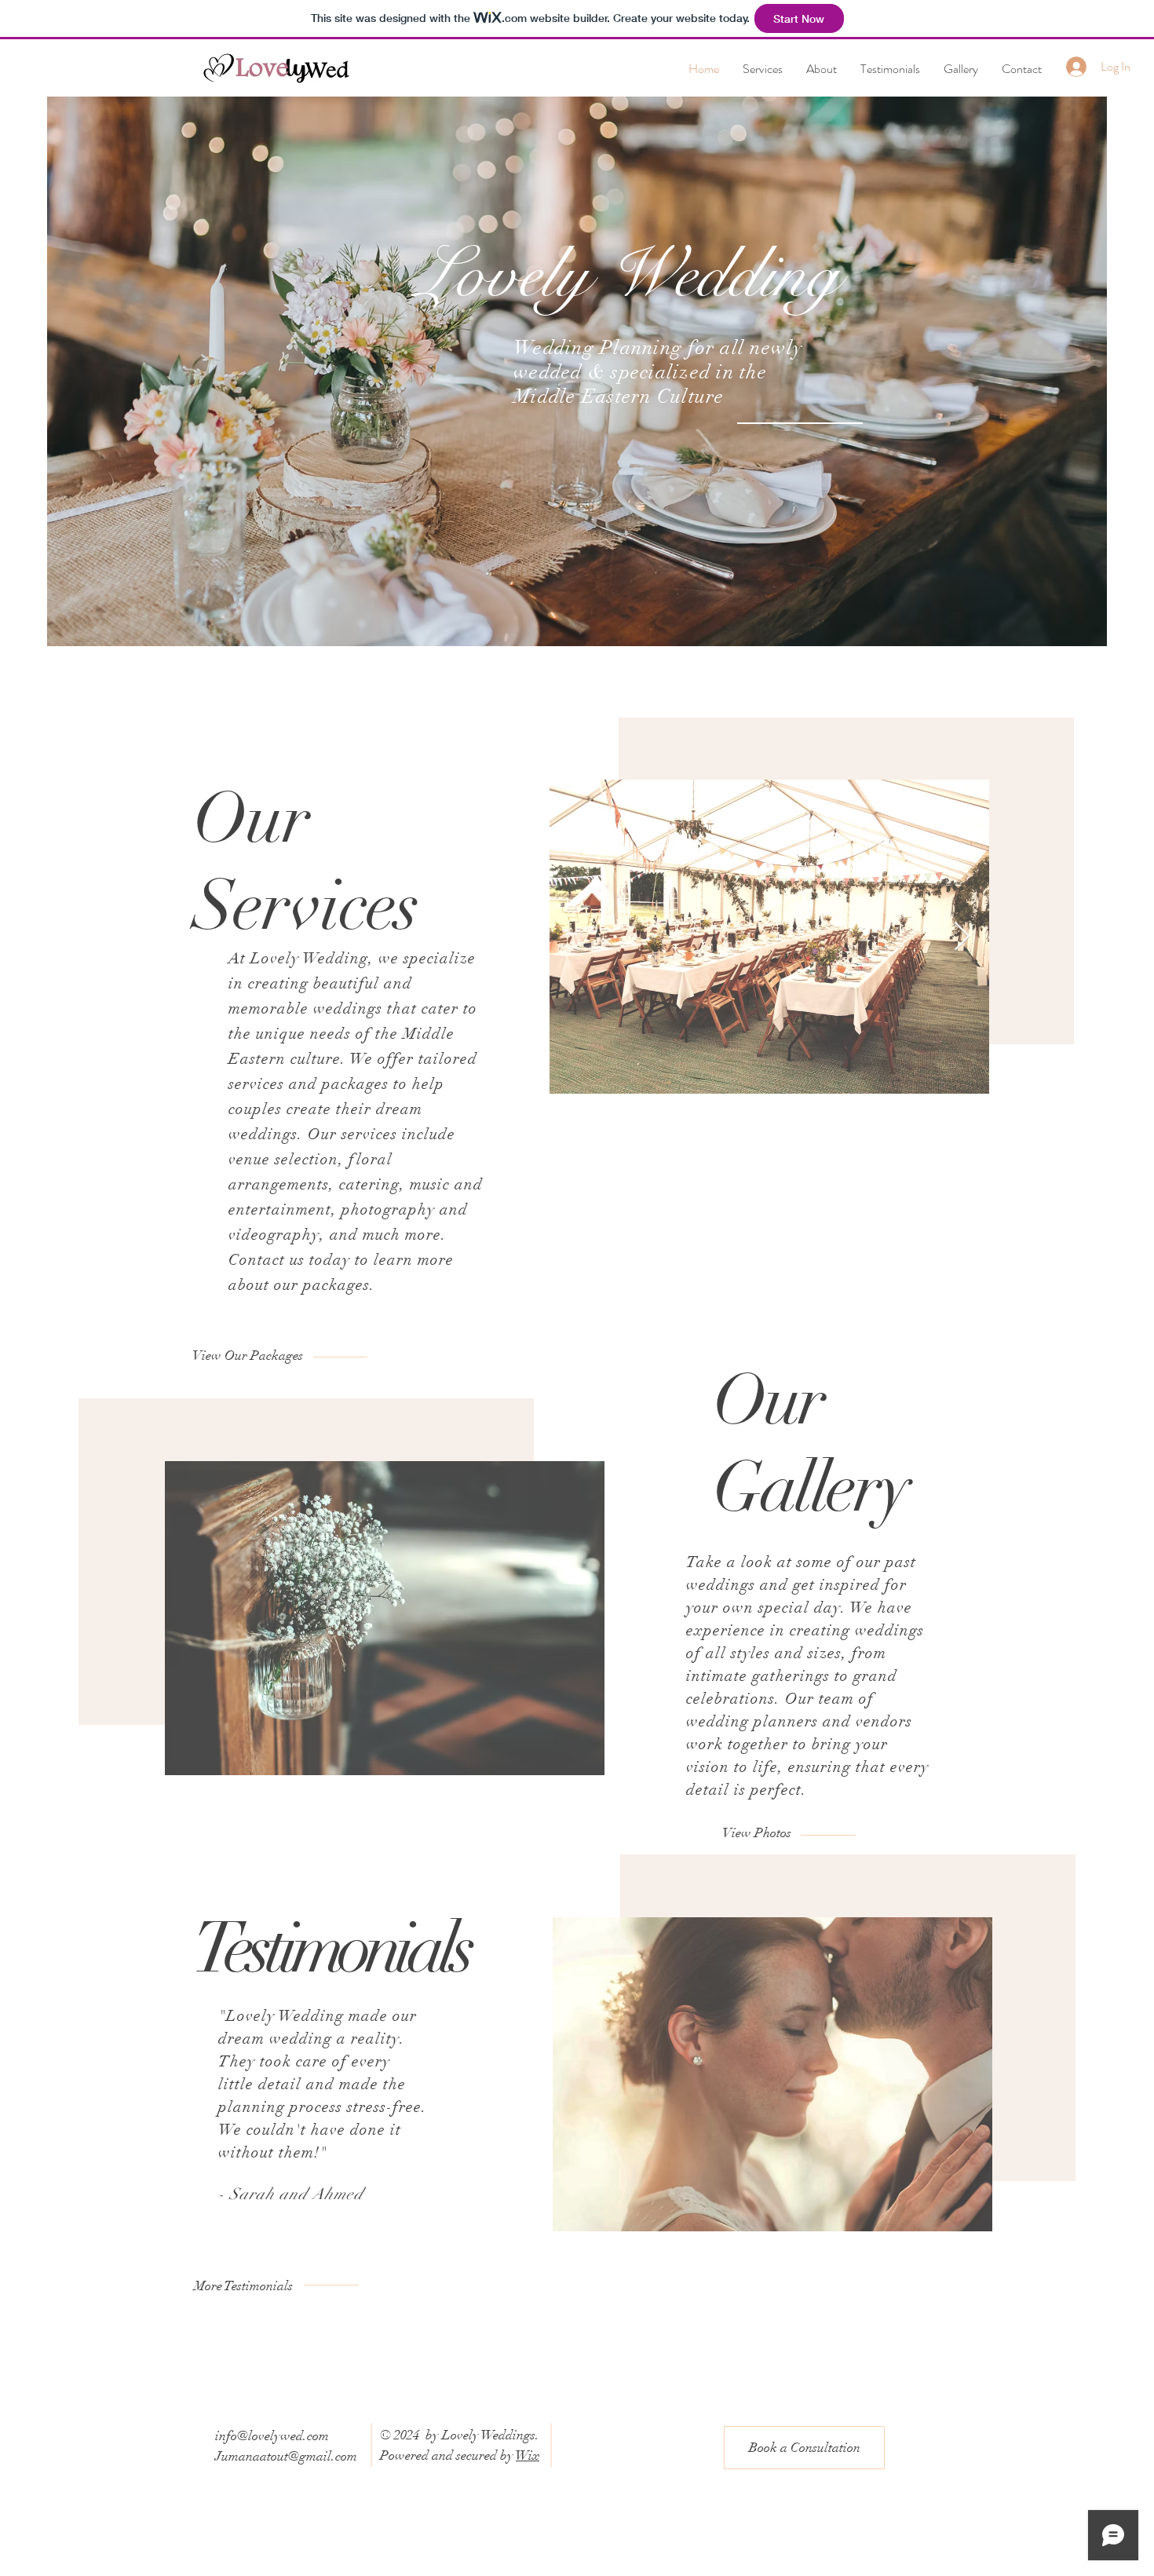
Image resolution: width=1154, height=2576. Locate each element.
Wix (528, 2455)
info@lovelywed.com (272, 2436)
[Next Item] (962, 937)
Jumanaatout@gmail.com (286, 2456)
